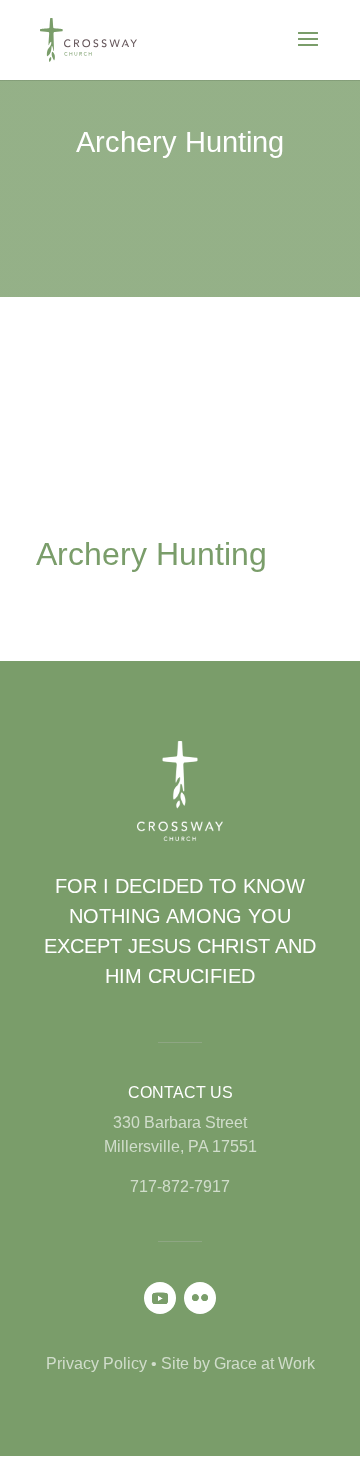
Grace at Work (264, 1363)
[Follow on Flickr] (200, 1298)
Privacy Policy (96, 1363)
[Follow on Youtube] (160, 1298)
